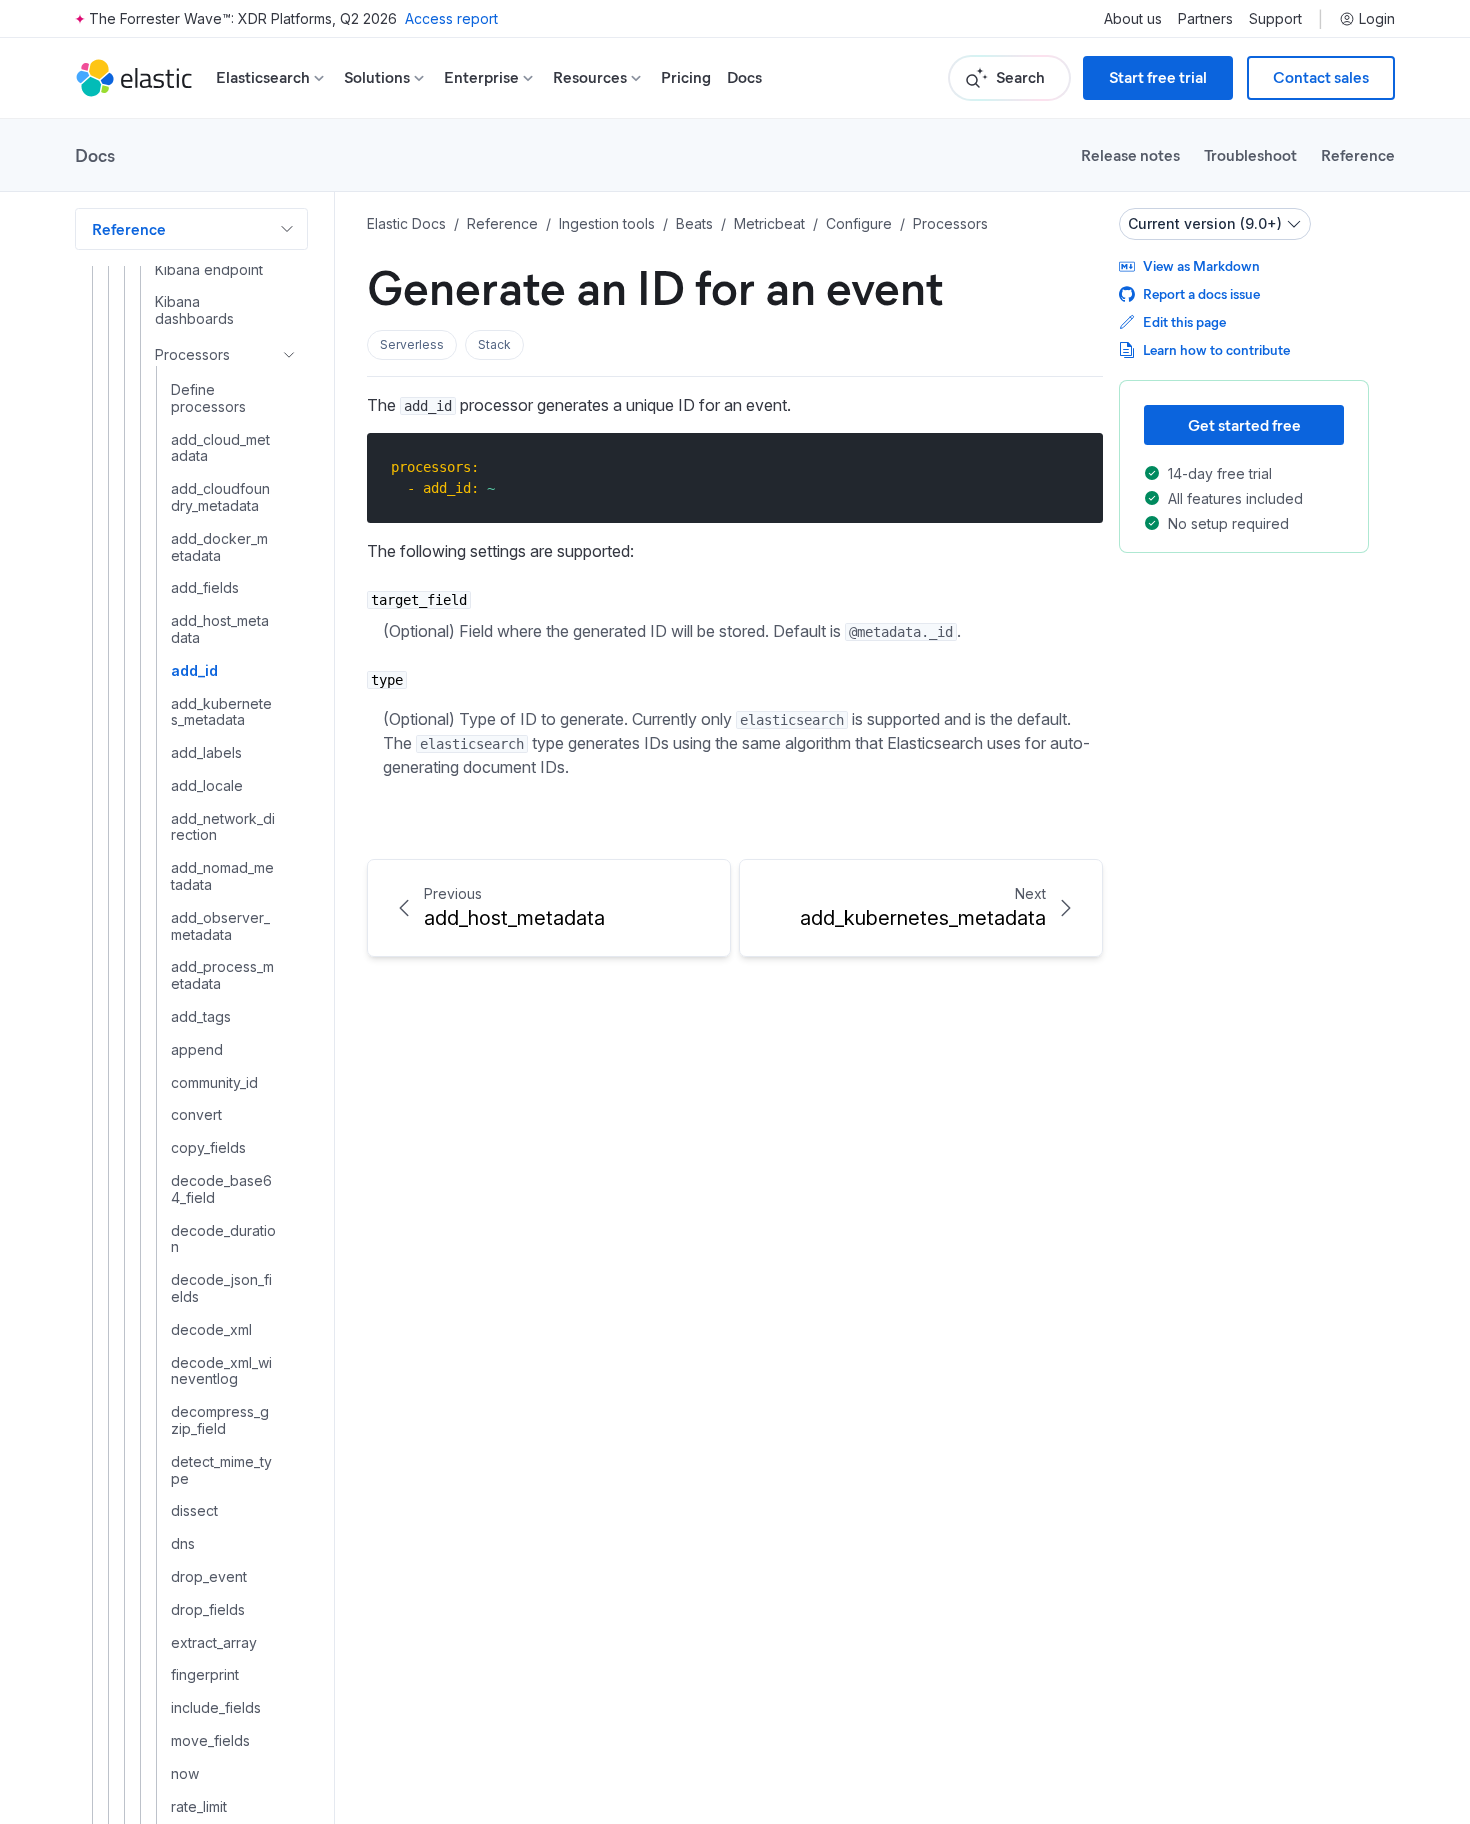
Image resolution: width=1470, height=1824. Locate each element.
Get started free (1244, 424)
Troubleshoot (1250, 154)
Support (1275, 19)
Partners (1205, 19)
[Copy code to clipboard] (1073, 466)
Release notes (1130, 154)
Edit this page (1184, 321)
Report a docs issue (1201, 293)
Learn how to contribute (1216, 349)
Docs (744, 77)
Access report (451, 18)
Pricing (686, 77)
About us (1133, 19)
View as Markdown (1201, 265)
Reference (1358, 154)
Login (1377, 19)
